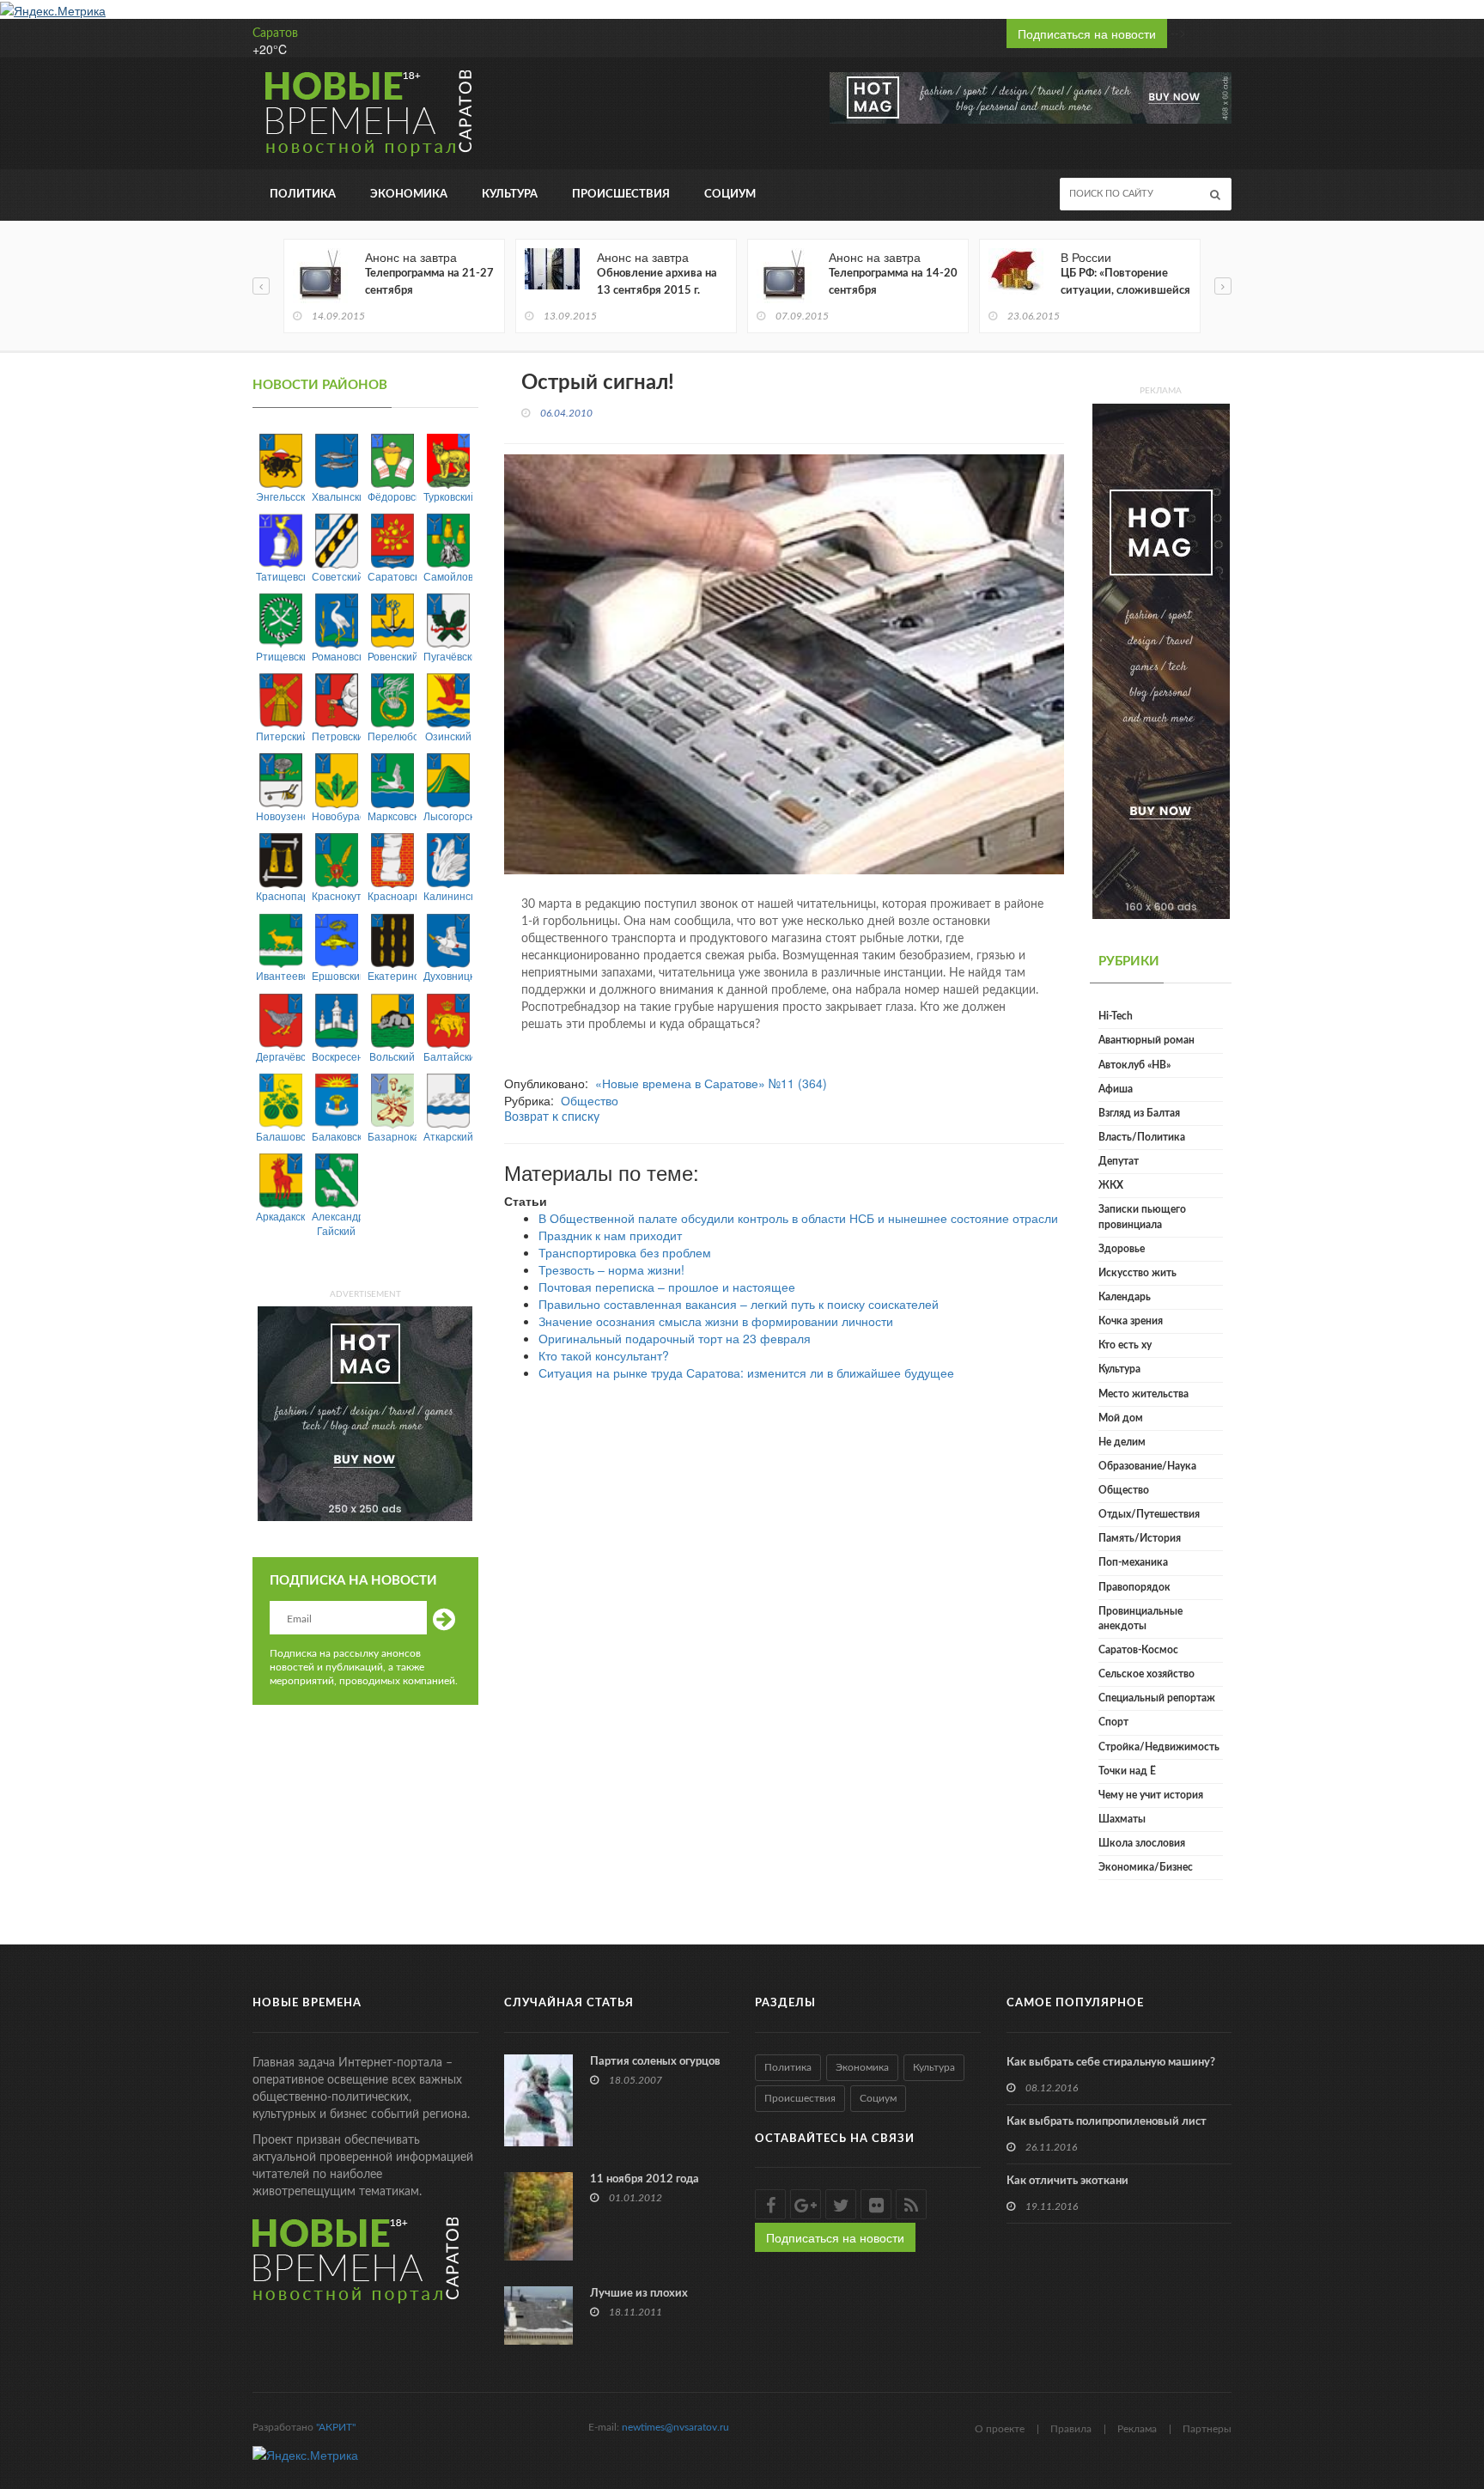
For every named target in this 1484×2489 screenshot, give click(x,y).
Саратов (275, 33)
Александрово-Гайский (336, 1223)
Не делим (1122, 1442)
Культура (510, 195)
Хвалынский (336, 496)
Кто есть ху (1125, 1345)
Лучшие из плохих (639, 2294)
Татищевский (280, 576)
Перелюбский (392, 736)
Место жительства (1143, 1394)
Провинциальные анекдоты (1140, 1619)
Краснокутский (336, 895)
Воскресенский (336, 1056)
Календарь (1125, 1297)
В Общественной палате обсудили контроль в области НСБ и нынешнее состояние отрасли (798, 1218)
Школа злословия (1142, 1843)
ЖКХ (1111, 1185)
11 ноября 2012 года (645, 2179)
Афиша (1116, 1089)
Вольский (392, 1056)
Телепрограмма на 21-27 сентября (429, 282)
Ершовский (336, 975)
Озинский (448, 736)
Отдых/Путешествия (1149, 1514)
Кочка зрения (1131, 1321)
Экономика (409, 195)
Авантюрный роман (1146, 1040)
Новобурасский (336, 815)
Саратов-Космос (1138, 1650)
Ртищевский (280, 656)
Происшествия (621, 195)
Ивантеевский (280, 975)
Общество (590, 1100)
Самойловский (448, 576)
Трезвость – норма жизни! (611, 1269)
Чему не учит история (1151, 1795)
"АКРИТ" (336, 2427)
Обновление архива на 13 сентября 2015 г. (657, 282)
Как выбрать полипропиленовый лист (1107, 2122)
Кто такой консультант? (604, 1355)
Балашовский (280, 1136)
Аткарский (448, 1136)
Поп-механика (1133, 1562)
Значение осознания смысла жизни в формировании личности (716, 1321)
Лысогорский (448, 815)
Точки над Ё (1127, 1771)
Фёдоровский (392, 496)
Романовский (336, 656)
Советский (336, 576)
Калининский (448, 895)
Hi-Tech (1116, 1016)
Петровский (336, 736)
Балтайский (448, 1056)
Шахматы (1122, 1819)
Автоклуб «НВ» (1134, 1065)
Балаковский (336, 1136)
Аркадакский (280, 1216)
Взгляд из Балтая (1139, 1113)
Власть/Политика (1142, 1137)
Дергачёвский (280, 1056)
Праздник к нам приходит (610, 1235)
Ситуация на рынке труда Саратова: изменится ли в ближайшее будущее (746, 1372)
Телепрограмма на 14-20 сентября (893, 282)
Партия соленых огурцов (655, 2062)
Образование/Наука (1147, 1466)
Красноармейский (392, 895)
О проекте (1000, 2429)
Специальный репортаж (1157, 1698)
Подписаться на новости (1087, 33)
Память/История (1140, 1538)
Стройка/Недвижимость (1159, 1747)
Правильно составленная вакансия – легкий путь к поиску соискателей (739, 1304)
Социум (730, 195)
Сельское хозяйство (1146, 1674)
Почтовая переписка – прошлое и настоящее (667, 1287)
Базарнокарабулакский (392, 1136)
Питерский (280, 736)
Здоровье (1122, 1249)
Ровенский (392, 656)
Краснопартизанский (280, 895)
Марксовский (392, 815)
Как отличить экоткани (1067, 2181)
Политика (303, 195)
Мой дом (1121, 1418)
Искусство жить (1137, 1273)
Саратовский (392, 576)
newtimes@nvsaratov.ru (675, 2427)
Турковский (448, 496)
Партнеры (1207, 2429)
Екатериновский (392, 975)
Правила (1071, 2429)
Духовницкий (448, 975)
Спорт (1113, 1722)
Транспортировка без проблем (625, 1252)
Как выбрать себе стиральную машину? (1111, 2063)
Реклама (1137, 2429)
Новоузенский (280, 815)
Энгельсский (280, 496)
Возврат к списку (552, 1117)
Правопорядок (1134, 1587)
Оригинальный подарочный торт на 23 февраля (675, 1338)
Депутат (1119, 1161)
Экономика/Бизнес (1146, 1867)
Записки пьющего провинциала (1142, 1217)
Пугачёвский (448, 656)
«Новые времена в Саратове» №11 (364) (711, 1083)
